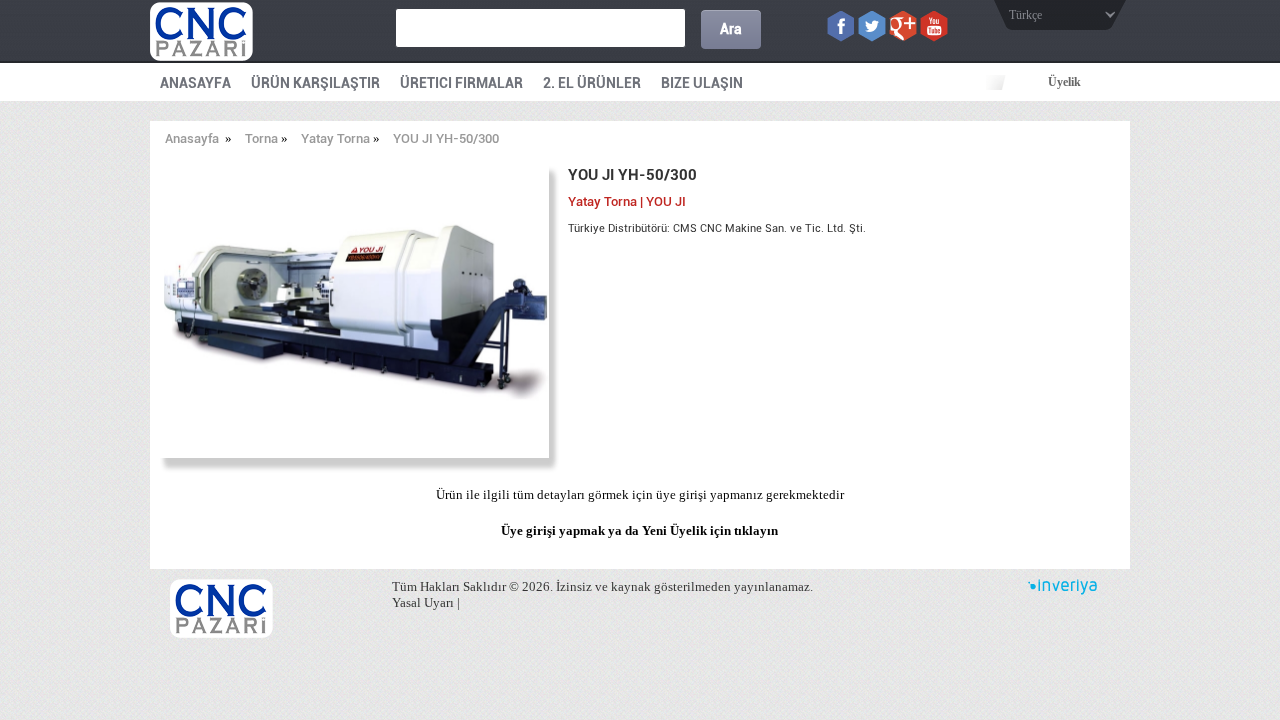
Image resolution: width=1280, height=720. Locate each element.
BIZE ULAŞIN (702, 83)
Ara (731, 29)
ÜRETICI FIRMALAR (461, 83)
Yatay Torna (335, 138)
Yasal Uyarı (423, 602)
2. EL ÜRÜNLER (592, 83)
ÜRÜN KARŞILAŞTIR (315, 83)
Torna (261, 138)
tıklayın (756, 530)
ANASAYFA (195, 83)
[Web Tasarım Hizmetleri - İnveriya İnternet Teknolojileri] (1062, 590)
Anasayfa (192, 138)
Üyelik (1064, 82)
